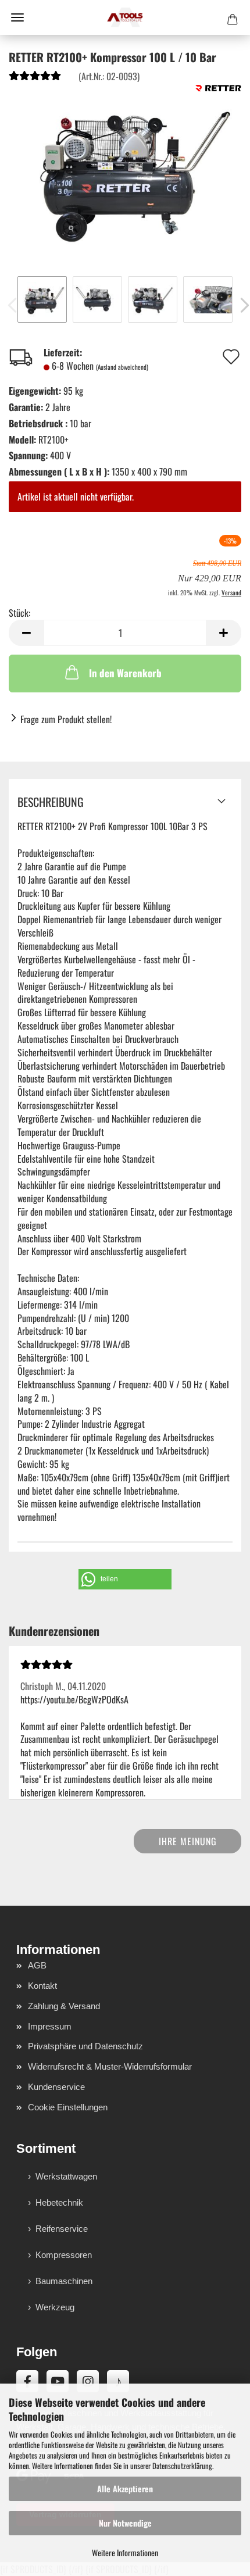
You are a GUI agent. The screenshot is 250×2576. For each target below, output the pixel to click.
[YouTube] (58, 2381)
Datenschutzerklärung (182, 2466)
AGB (37, 1965)
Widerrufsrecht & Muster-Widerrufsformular (110, 2066)
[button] (26, 633)
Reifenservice (62, 2229)
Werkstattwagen (66, 2176)
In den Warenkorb (125, 673)
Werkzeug (55, 2307)
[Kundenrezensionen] (35, 78)
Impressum (50, 2026)
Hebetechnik (59, 2202)
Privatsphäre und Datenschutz (85, 2046)
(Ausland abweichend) (122, 367)
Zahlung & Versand (64, 2006)
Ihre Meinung (188, 1841)
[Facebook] (27, 2381)
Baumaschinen (64, 2281)
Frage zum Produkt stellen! (66, 719)
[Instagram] (88, 2381)
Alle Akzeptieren (125, 2489)
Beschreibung (51, 802)
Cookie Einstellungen (68, 2107)
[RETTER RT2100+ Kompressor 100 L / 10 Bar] (125, 170)
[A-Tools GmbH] (125, 17)
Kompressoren (64, 2255)
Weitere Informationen (125, 2552)
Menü (17, 17)
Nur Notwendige (125, 2523)
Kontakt (42, 1986)
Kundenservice (56, 2087)
